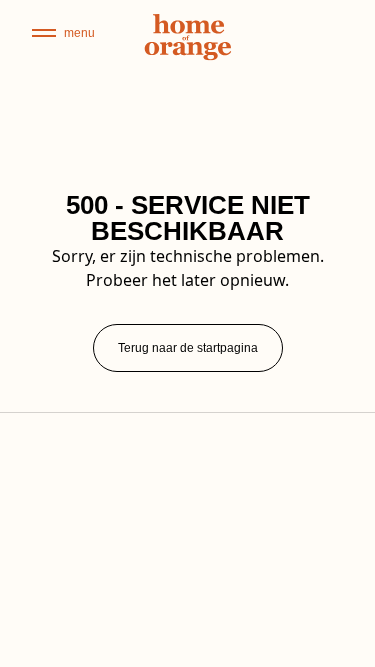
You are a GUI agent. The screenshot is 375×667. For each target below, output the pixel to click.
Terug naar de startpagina (188, 348)
